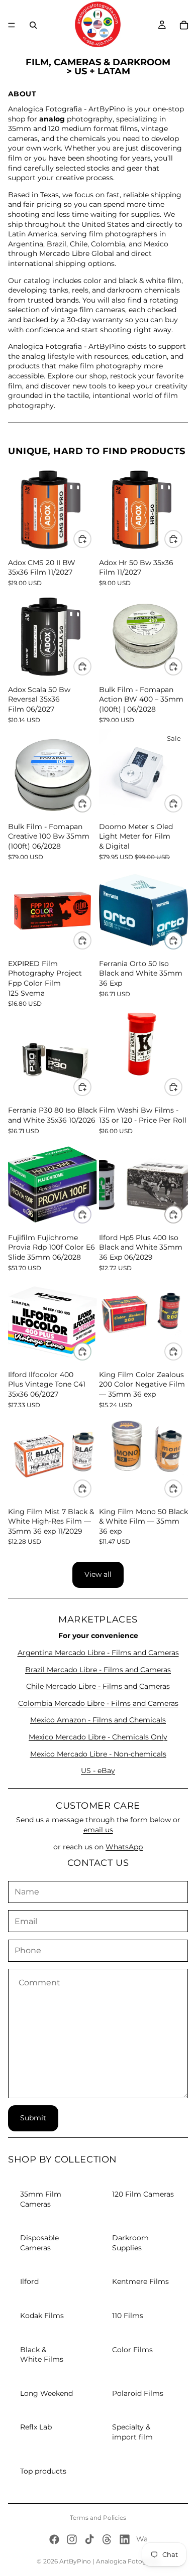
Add (91, 539)
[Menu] (12, 25)
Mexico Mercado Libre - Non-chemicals (98, 1754)
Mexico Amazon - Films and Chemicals (98, 1720)
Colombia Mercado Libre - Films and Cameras (98, 1703)
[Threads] (107, 2539)
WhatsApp (124, 1847)
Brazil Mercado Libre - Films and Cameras (98, 1670)
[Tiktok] (89, 2539)
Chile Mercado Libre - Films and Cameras (98, 1686)
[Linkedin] (125, 2539)
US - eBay (98, 1771)
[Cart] (184, 25)
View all (98, 1574)
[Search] (33, 25)
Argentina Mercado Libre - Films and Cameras (98, 1653)
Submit (33, 2118)
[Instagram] (72, 2539)
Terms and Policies (98, 2518)
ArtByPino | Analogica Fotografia (109, 2561)
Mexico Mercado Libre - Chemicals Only (98, 1737)
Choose (182, 803)
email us (98, 1830)
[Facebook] (54, 2539)
